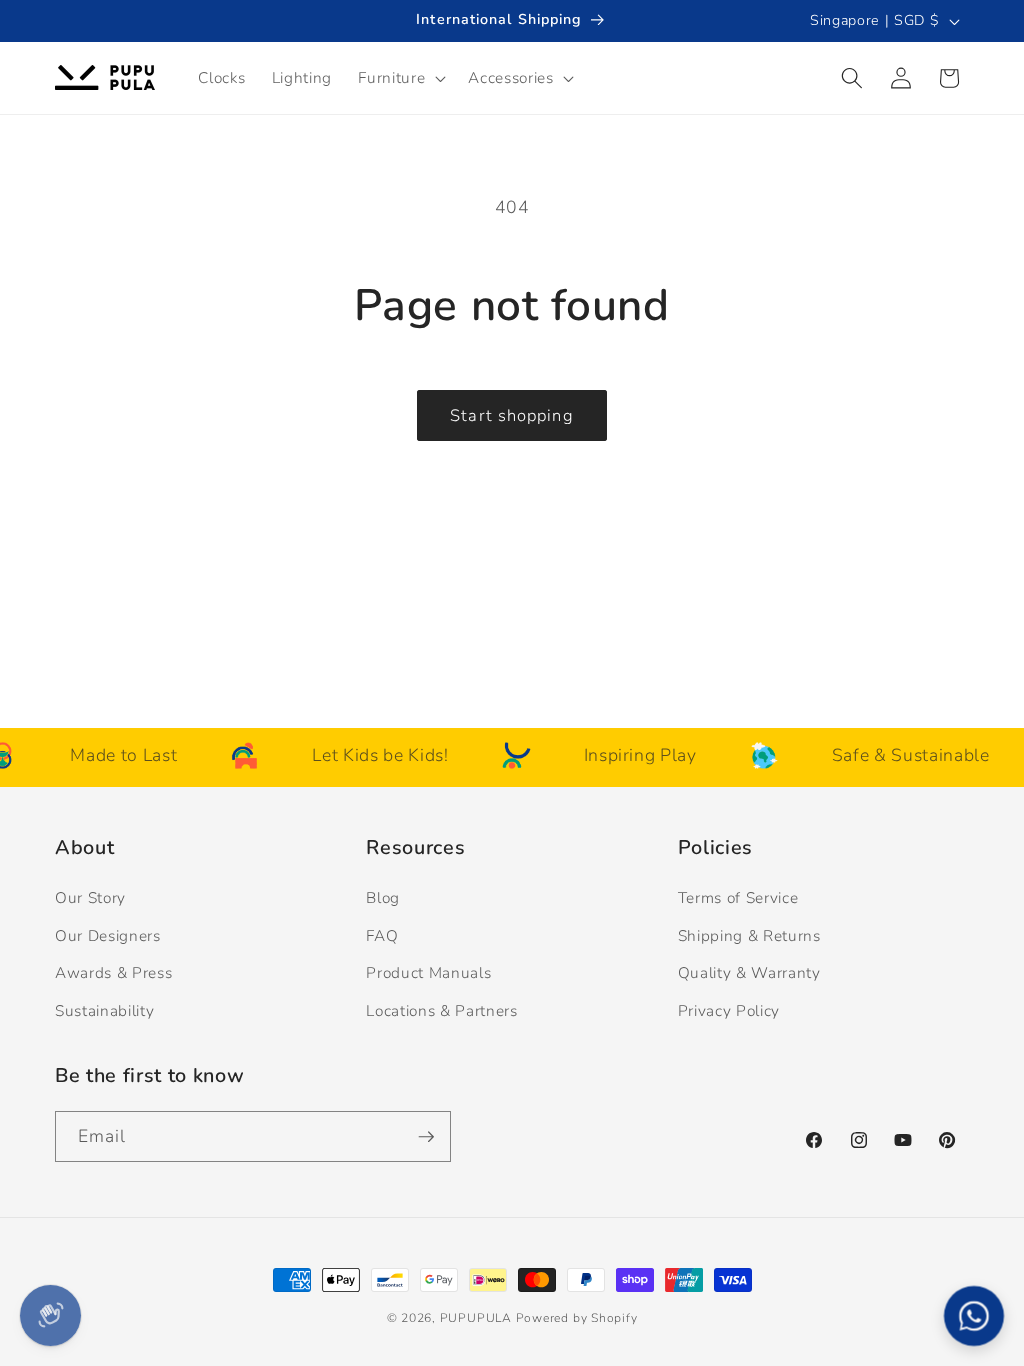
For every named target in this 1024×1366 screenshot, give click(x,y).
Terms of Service (738, 897)
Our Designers (108, 935)
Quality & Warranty (749, 972)
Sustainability (104, 1010)
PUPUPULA (476, 1318)
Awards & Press (113, 972)
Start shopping (511, 415)
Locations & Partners (441, 1010)
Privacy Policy (729, 1010)
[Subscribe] (426, 1137)
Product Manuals (428, 972)
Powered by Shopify (577, 1318)
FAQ (382, 935)
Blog (383, 897)
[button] (400, 78)
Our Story (90, 897)
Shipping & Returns (749, 935)
